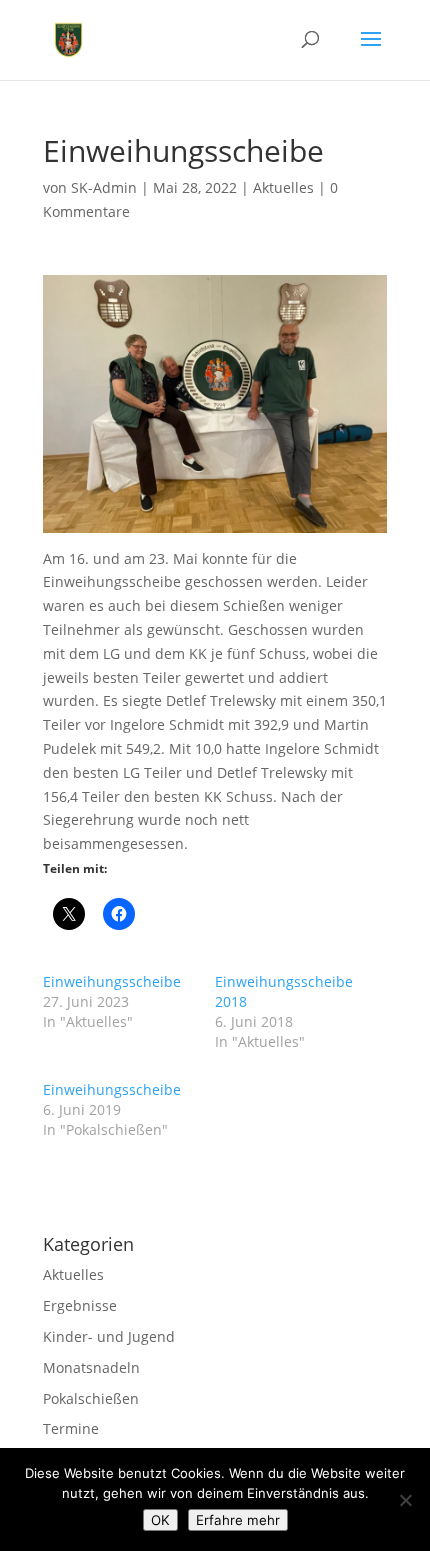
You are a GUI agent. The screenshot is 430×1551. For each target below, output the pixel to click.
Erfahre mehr (238, 1520)
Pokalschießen (91, 1398)
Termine (71, 1428)
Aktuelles (283, 187)
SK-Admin (104, 187)
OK (160, 1520)
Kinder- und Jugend (109, 1336)
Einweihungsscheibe (112, 981)
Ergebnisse (80, 1305)
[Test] (405, 1500)
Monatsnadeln (91, 1367)
